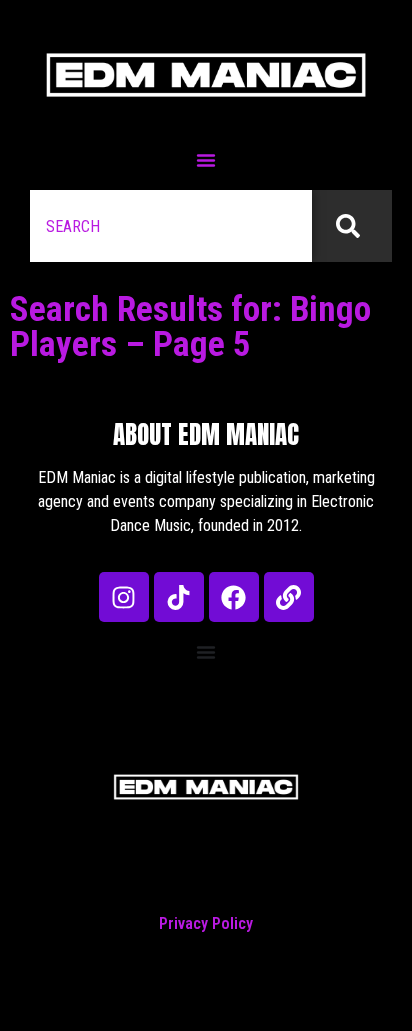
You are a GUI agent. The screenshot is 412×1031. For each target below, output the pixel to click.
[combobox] (171, 226)
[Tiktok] (179, 597)
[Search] (352, 226)
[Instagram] (124, 597)
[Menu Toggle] (206, 160)
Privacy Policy (206, 923)
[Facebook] (234, 597)
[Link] (289, 597)
